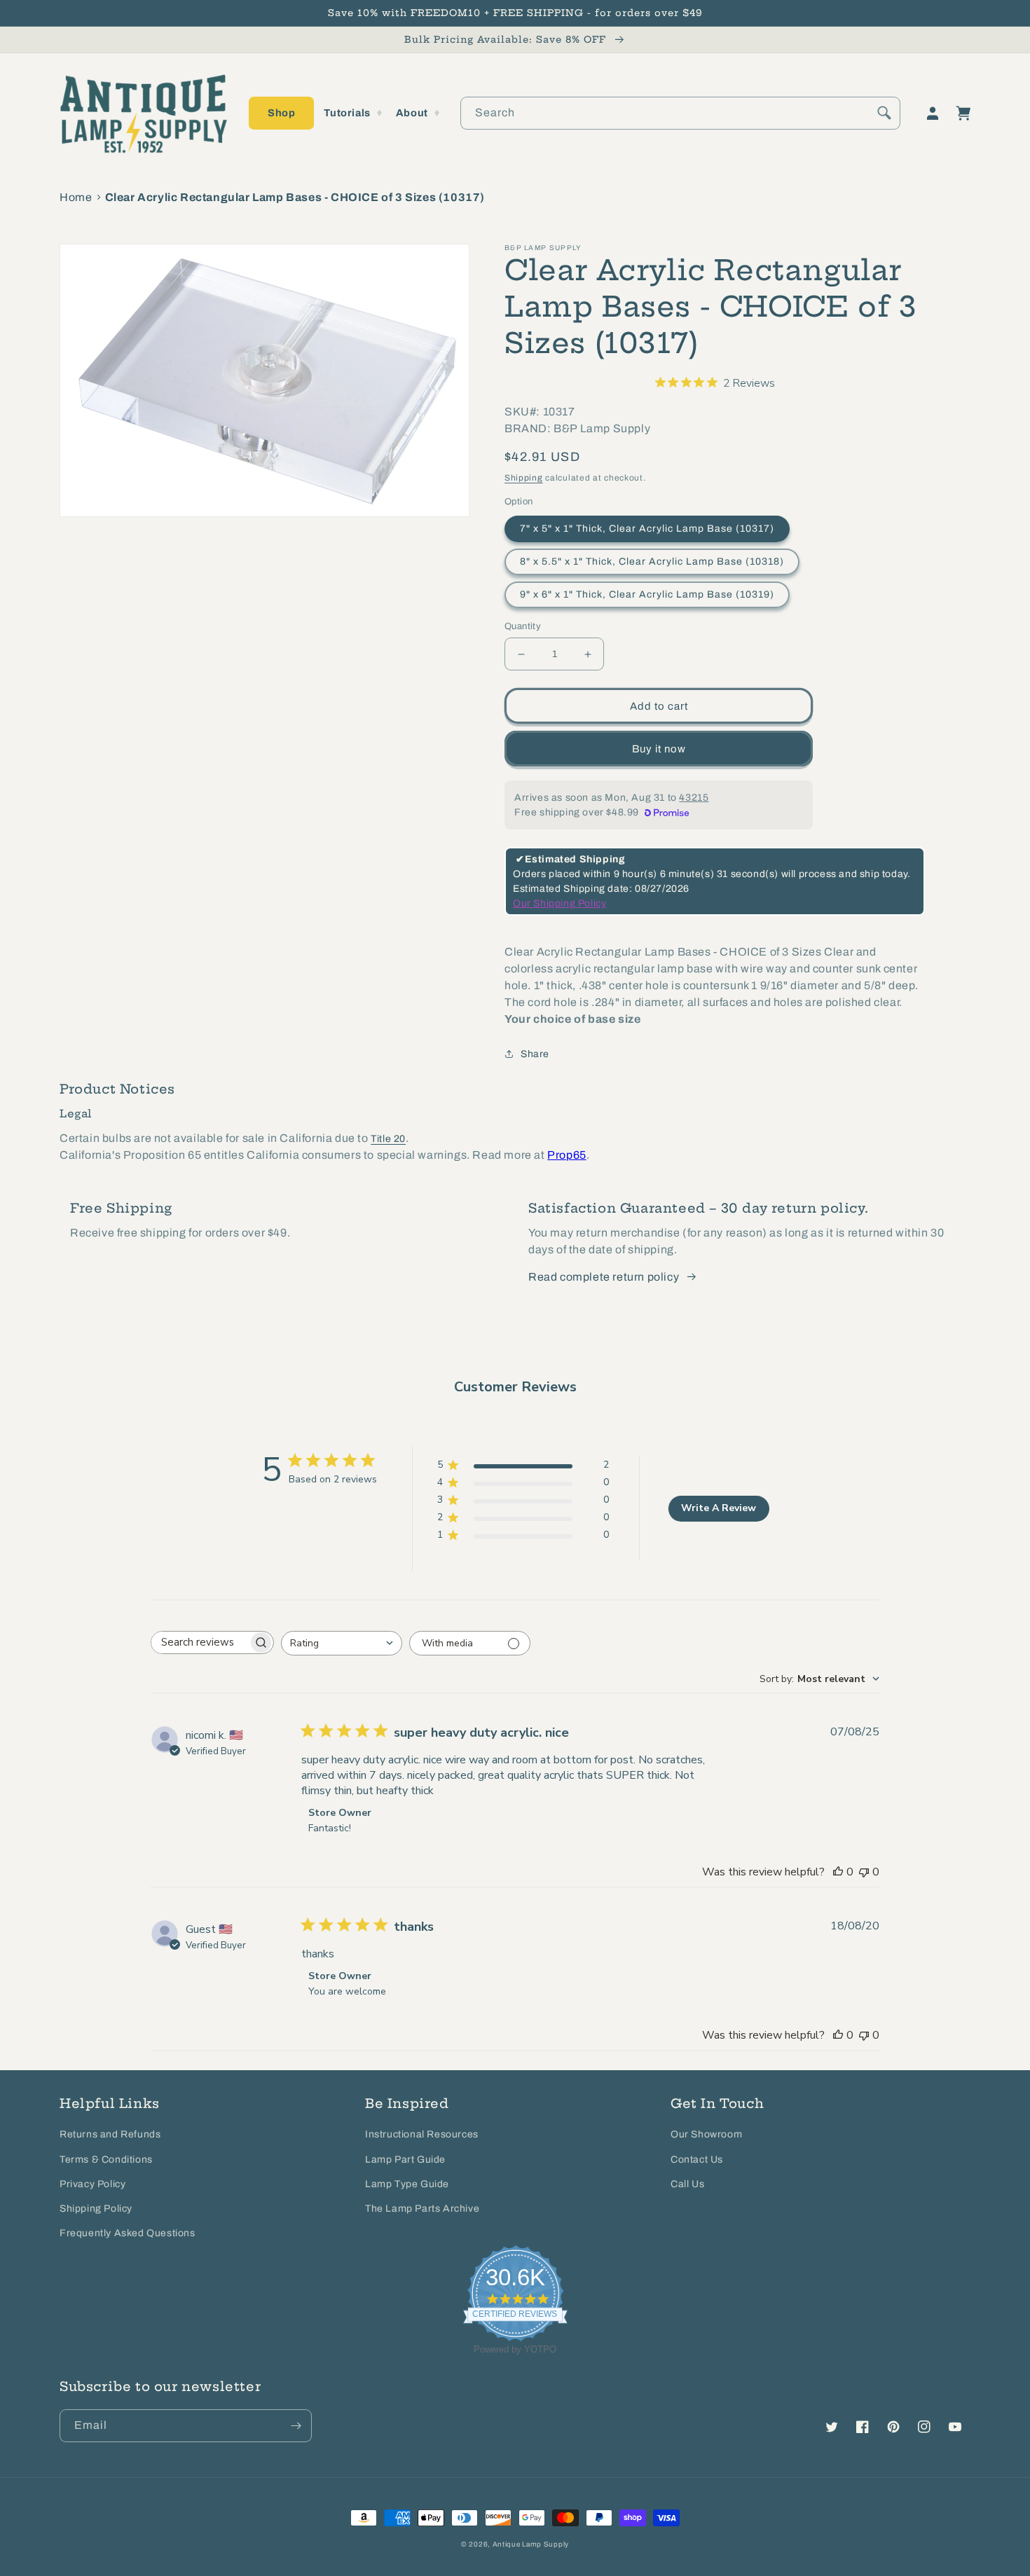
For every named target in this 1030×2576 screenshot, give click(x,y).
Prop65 (567, 1155)
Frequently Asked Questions (128, 2233)
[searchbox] (200, 1642)
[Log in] (933, 113)
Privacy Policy (92, 2184)
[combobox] (680, 113)
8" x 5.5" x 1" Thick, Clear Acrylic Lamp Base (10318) (652, 562)
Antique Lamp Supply (531, 2544)
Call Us (687, 2184)
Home (76, 197)
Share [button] (535, 1054)
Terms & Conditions (106, 2160)
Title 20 (388, 1139)
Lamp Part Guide (405, 2160)
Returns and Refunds (110, 2134)
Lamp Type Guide (407, 2184)
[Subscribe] (296, 2426)
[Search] (884, 113)
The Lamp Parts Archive (422, 2209)
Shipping (524, 478)
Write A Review (719, 1508)
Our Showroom (706, 2134)
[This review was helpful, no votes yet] (838, 1872)
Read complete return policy (604, 1277)
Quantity (523, 626)
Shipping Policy (96, 2209)
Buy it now (659, 749)
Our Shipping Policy (559, 903)
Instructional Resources (422, 2134)
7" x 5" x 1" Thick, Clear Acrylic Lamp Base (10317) (647, 529)
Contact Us (697, 2160)
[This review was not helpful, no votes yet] (864, 1872)
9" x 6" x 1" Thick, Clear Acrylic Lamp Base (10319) (647, 594)
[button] (281, 113)
